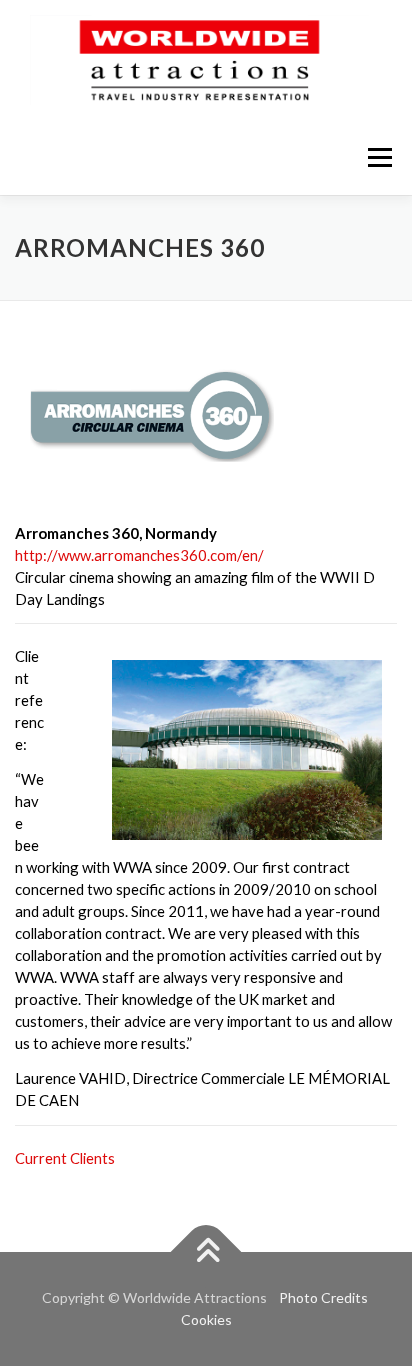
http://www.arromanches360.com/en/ (139, 555)
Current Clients (65, 1158)
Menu (379, 157)
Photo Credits (323, 1297)
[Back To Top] (206, 1251)
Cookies (206, 1319)
